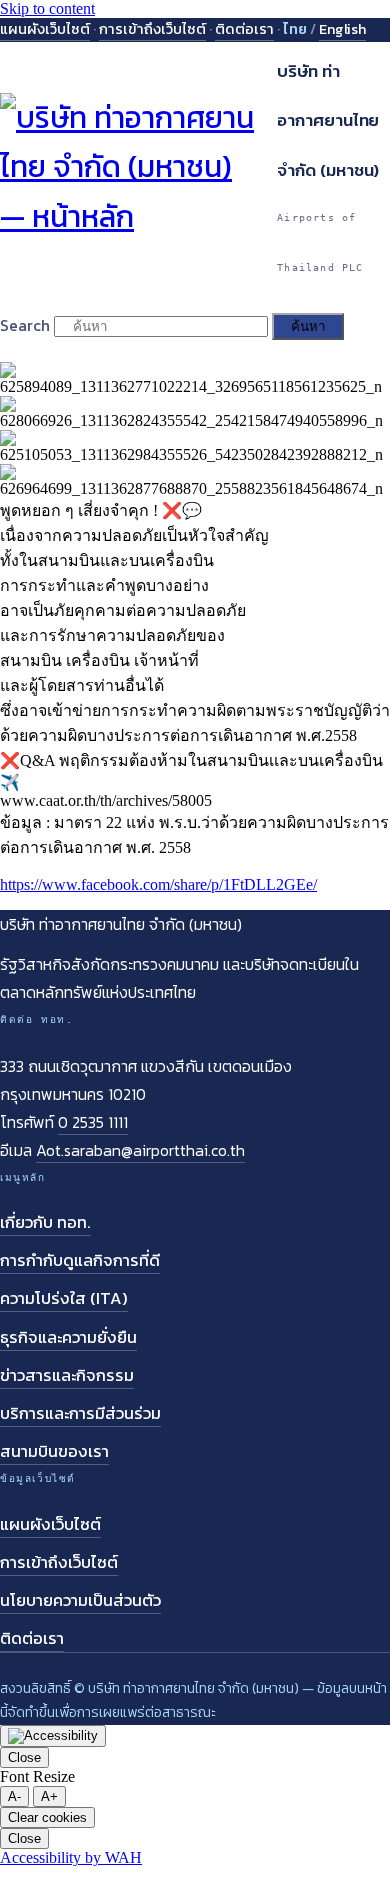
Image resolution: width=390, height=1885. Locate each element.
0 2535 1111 (93, 1122)
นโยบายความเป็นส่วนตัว (80, 1600)
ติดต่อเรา (244, 29)
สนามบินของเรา (54, 1451)
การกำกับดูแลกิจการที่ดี (80, 1260)
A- (14, 1796)
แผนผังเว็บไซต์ (45, 29)
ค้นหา (308, 326)
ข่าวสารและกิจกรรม (67, 1375)
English (342, 29)
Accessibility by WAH (71, 1857)
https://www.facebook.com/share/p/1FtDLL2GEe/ (158, 884)
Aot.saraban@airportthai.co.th (140, 1150)
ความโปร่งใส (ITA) (64, 1298)
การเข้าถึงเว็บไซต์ (152, 29)
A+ (49, 1796)
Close (24, 1757)
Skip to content (47, 8)
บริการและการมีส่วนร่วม (80, 1413)
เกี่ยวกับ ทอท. (45, 1222)
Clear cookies (47, 1817)
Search (25, 325)
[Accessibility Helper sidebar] (53, 1736)
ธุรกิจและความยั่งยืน (68, 1337)
